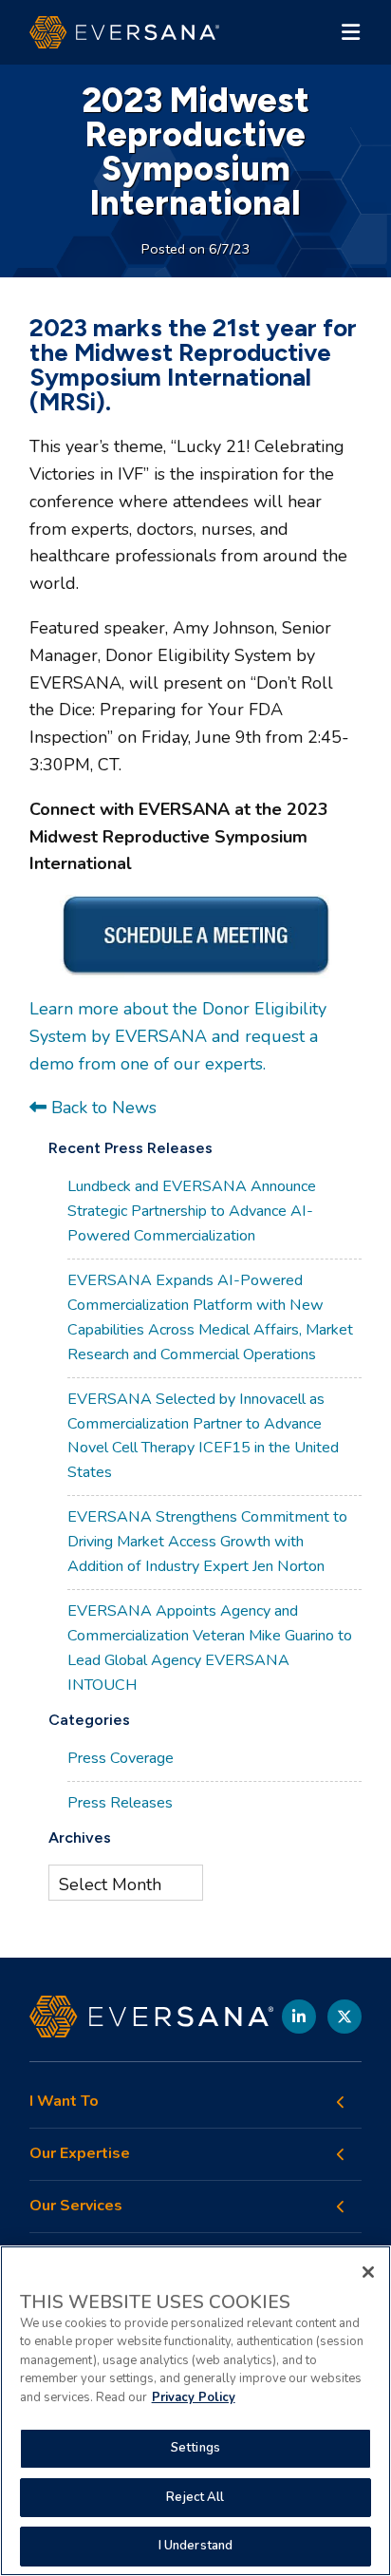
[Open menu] (350, 32)
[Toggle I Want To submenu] (341, 2102)
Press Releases (120, 1803)
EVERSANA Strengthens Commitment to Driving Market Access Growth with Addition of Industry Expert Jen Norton (207, 1542)
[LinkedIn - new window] (299, 2017)
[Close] (368, 2272)
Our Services (76, 2206)
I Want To (64, 2102)
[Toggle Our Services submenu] (341, 2207)
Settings (195, 2448)
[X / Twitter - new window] (344, 2017)
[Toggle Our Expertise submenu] (341, 2154)
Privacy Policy (194, 2397)
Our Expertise (80, 2154)
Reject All (195, 2497)
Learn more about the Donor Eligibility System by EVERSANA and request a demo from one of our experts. (178, 1036)
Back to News (102, 1108)
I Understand (196, 2546)
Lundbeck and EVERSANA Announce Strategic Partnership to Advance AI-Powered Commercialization (192, 1211)
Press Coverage (121, 1758)
